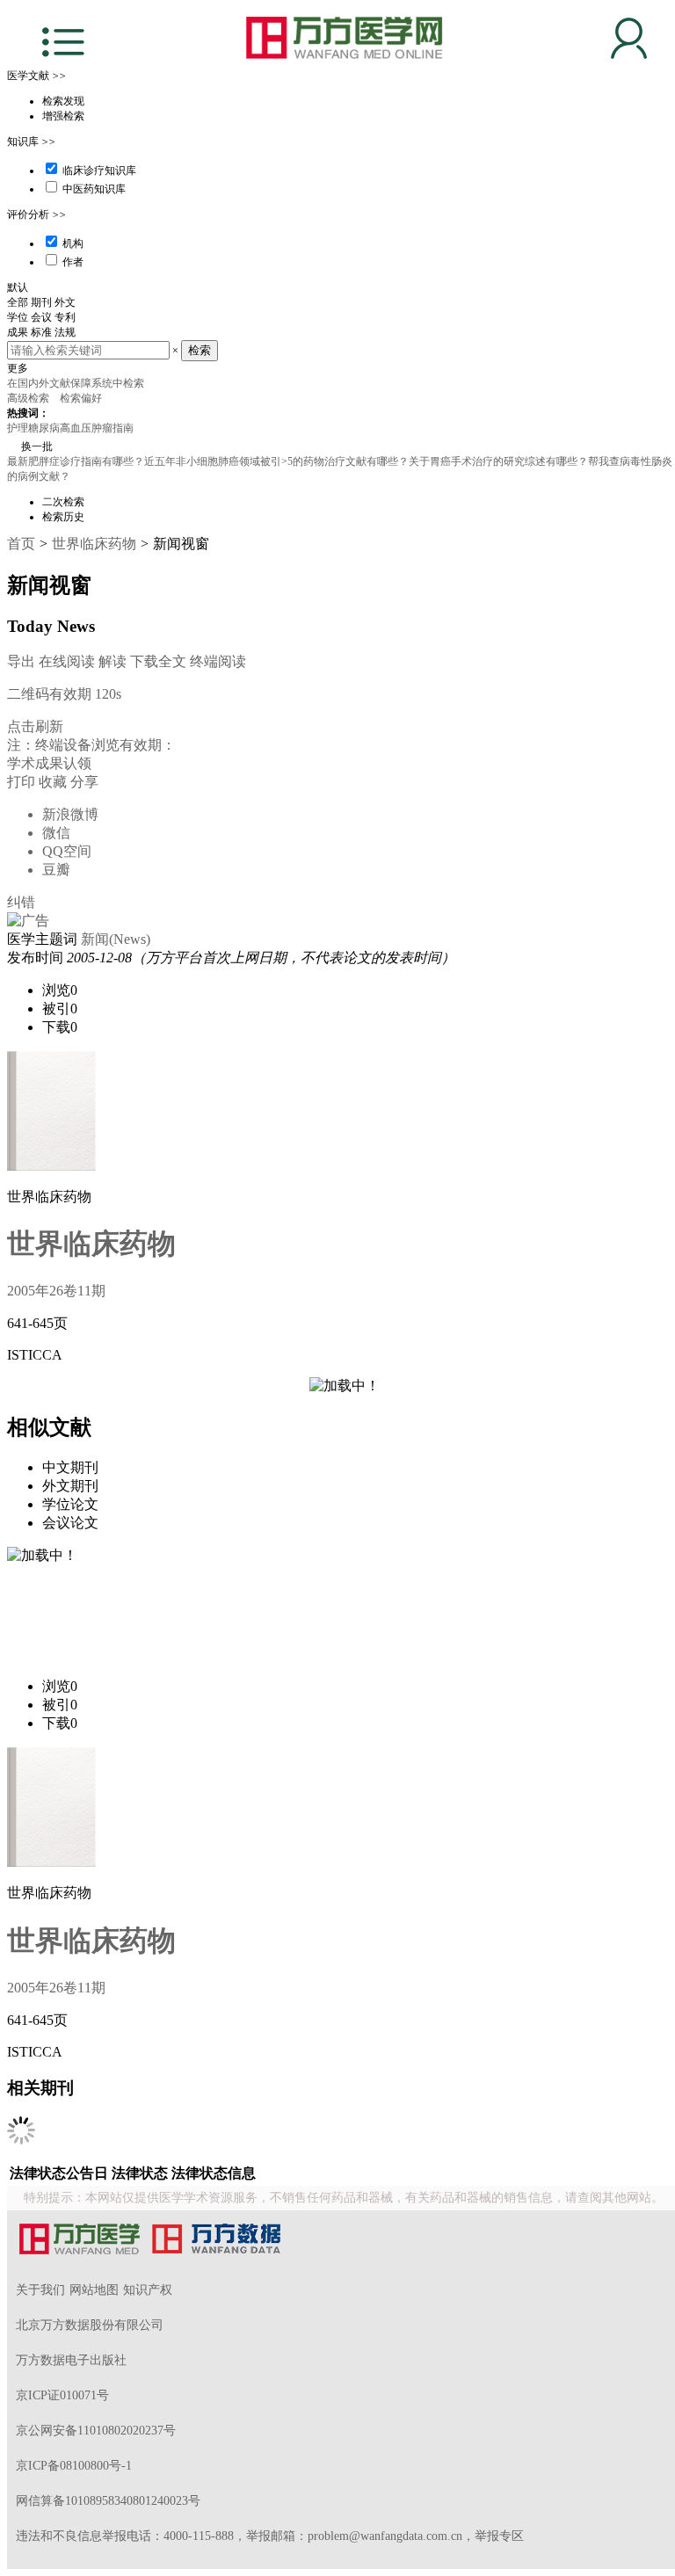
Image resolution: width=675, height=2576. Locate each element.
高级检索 (29, 398)
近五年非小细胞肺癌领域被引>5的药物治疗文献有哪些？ (276, 461)
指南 (123, 428)
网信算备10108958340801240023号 (108, 2501)
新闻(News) (116, 939)
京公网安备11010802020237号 (96, 2431)
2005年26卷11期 (56, 1291)
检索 (200, 350)
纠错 (21, 902)
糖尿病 (44, 428)
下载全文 (158, 661)
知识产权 (148, 2290)
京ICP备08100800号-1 (74, 2466)
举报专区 (499, 2536)
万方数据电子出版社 (71, 2360)
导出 (21, 661)
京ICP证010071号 (62, 2395)
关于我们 (40, 2290)
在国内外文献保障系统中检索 (76, 383)
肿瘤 (102, 428)
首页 (21, 544)
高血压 (76, 428)
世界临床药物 (94, 544)
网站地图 (94, 2290)
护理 (18, 428)
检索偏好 (82, 398)
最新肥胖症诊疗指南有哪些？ (76, 461)
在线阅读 (67, 661)
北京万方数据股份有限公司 (90, 2325)
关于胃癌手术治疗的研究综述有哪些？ (498, 461)
